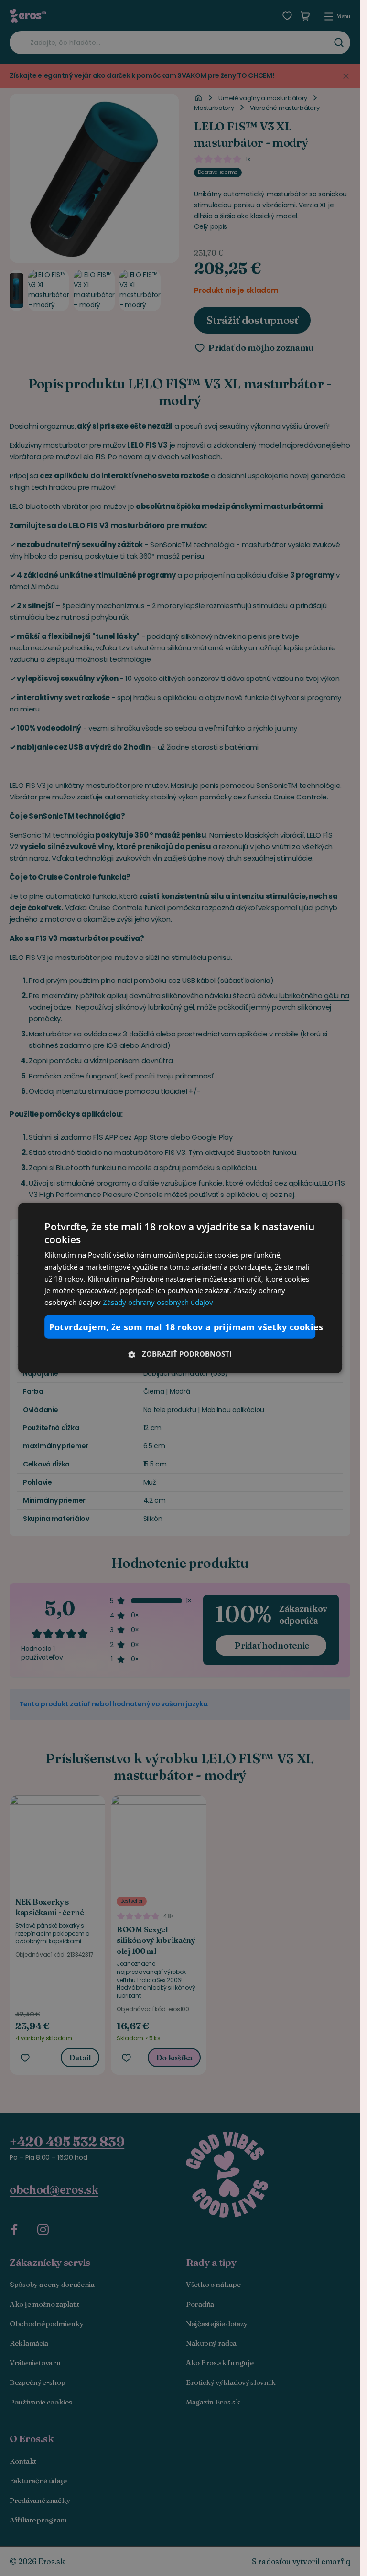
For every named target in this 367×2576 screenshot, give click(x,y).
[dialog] (180, 1288)
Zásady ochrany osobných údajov (158, 1302)
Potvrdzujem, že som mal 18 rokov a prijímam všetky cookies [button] (183, 1327)
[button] (180, 1354)
